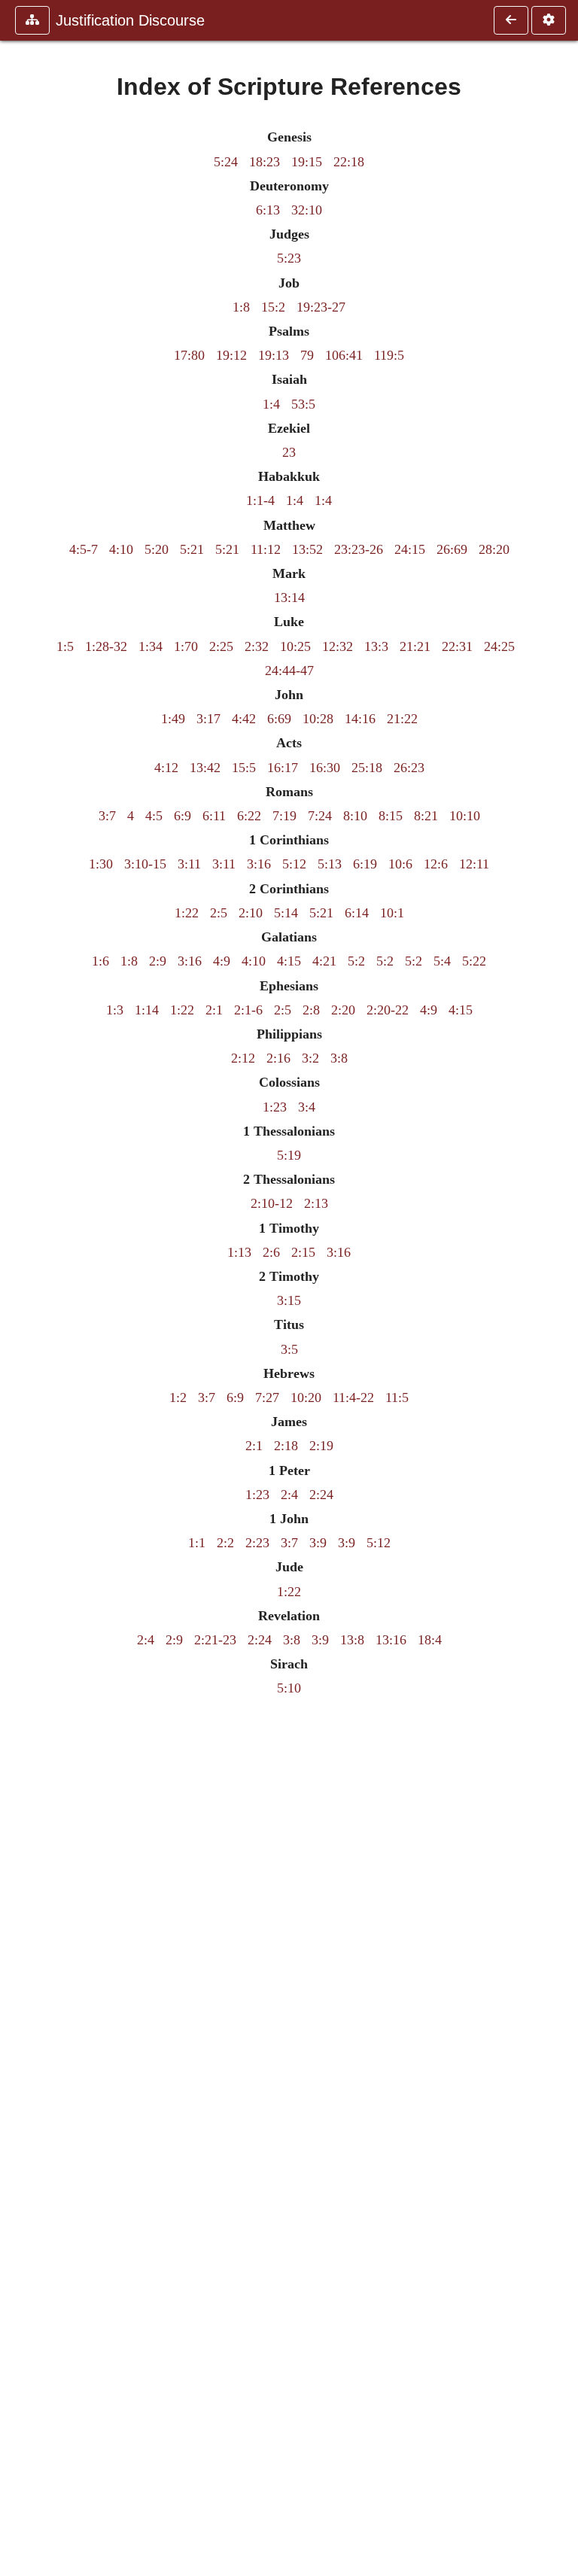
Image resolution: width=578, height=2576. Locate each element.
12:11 (474, 864)
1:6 (100, 961)
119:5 (389, 355)
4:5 (154, 816)
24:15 (410, 549)
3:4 (307, 1107)
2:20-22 (388, 1010)
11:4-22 (353, 1397)
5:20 (157, 549)
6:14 (357, 913)
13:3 (376, 646)
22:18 (349, 162)
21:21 (415, 646)
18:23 (265, 162)
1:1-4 (260, 500)
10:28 (318, 719)
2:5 (219, 913)
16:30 (325, 768)
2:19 (321, 1446)
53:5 (303, 404)
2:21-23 (215, 1640)
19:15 (307, 162)
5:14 (286, 913)
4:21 (324, 961)
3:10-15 (145, 864)
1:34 (151, 646)
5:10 (289, 1688)
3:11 (189, 864)
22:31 (457, 646)
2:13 (316, 1203)
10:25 (295, 646)
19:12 (231, 355)
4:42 (244, 719)
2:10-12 (272, 1203)
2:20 (343, 1010)
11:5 (397, 1397)
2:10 (251, 913)
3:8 (339, 1058)
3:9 (318, 1543)
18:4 (430, 1640)
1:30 (101, 864)
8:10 (355, 816)
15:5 (244, 768)
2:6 (271, 1252)
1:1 (197, 1543)
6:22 (249, 816)
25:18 (367, 768)
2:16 (278, 1058)
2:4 (289, 1495)
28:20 (494, 549)
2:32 (257, 646)
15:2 (273, 307)
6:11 (214, 816)
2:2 (225, 1543)
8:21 (426, 816)
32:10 (307, 210)
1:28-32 (106, 646)
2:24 (321, 1495)
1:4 (271, 404)
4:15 (289, 961)
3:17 (208, 719)
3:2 (310, 1058)
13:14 (289, 598)
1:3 (115, 1010)
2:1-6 (248, 1010)
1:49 (173, 719)
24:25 (499, 646)
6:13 (268, 210)
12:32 (338, 646)
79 (307, 355)
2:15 (303, 1252)
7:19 (284, 816)
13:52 (307, 549)
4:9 (222, 961)
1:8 (241, 307)
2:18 (286, 1446)
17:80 (189, 355)
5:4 (442, 961)
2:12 (243, 1058)
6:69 (279, 719)
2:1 (214, 1010)
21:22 (402, 719)
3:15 (289, 1300)
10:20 (306, 1397)
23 (289, 452)
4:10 (121, 549)
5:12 (294, 864)
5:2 (356, 961)
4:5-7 (84, 549)
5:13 (330, 864)
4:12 (166, 768)
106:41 (344, 355)
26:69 (452, 549)
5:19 (289, 1155)
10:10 (465, 816)
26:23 (409, 768)
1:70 (186, 646)
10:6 (400, 864)
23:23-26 (359, 549)
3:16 (259, 864)
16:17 (283, 768)
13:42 (205, 768)
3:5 (289, 1349)
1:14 (147, 1010)
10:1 (392, 913)
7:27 (267, 1397)
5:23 (289, 258)
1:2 (178, 1397)
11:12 (266, 549)
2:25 (221, 646)
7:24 (320, 816)
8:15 (391, 816)
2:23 (257, 1543)
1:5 (65, 646)
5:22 (474, 961)
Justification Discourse (130, 20)
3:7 (107, 816)
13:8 (352, 1640)
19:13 (274, 355)
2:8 (311, 1010)
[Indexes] (511, 20)
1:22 (187, 913)
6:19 (365, 864)
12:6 (436, 864)
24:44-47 (289, 671)
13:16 (391, 1640)
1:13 (239, 1252)
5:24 (226, 162)
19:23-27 (321, 307)
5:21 (192, 549)
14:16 (360, 719)
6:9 (183, 816)
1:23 (275, 1107)
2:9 (158, 961)
